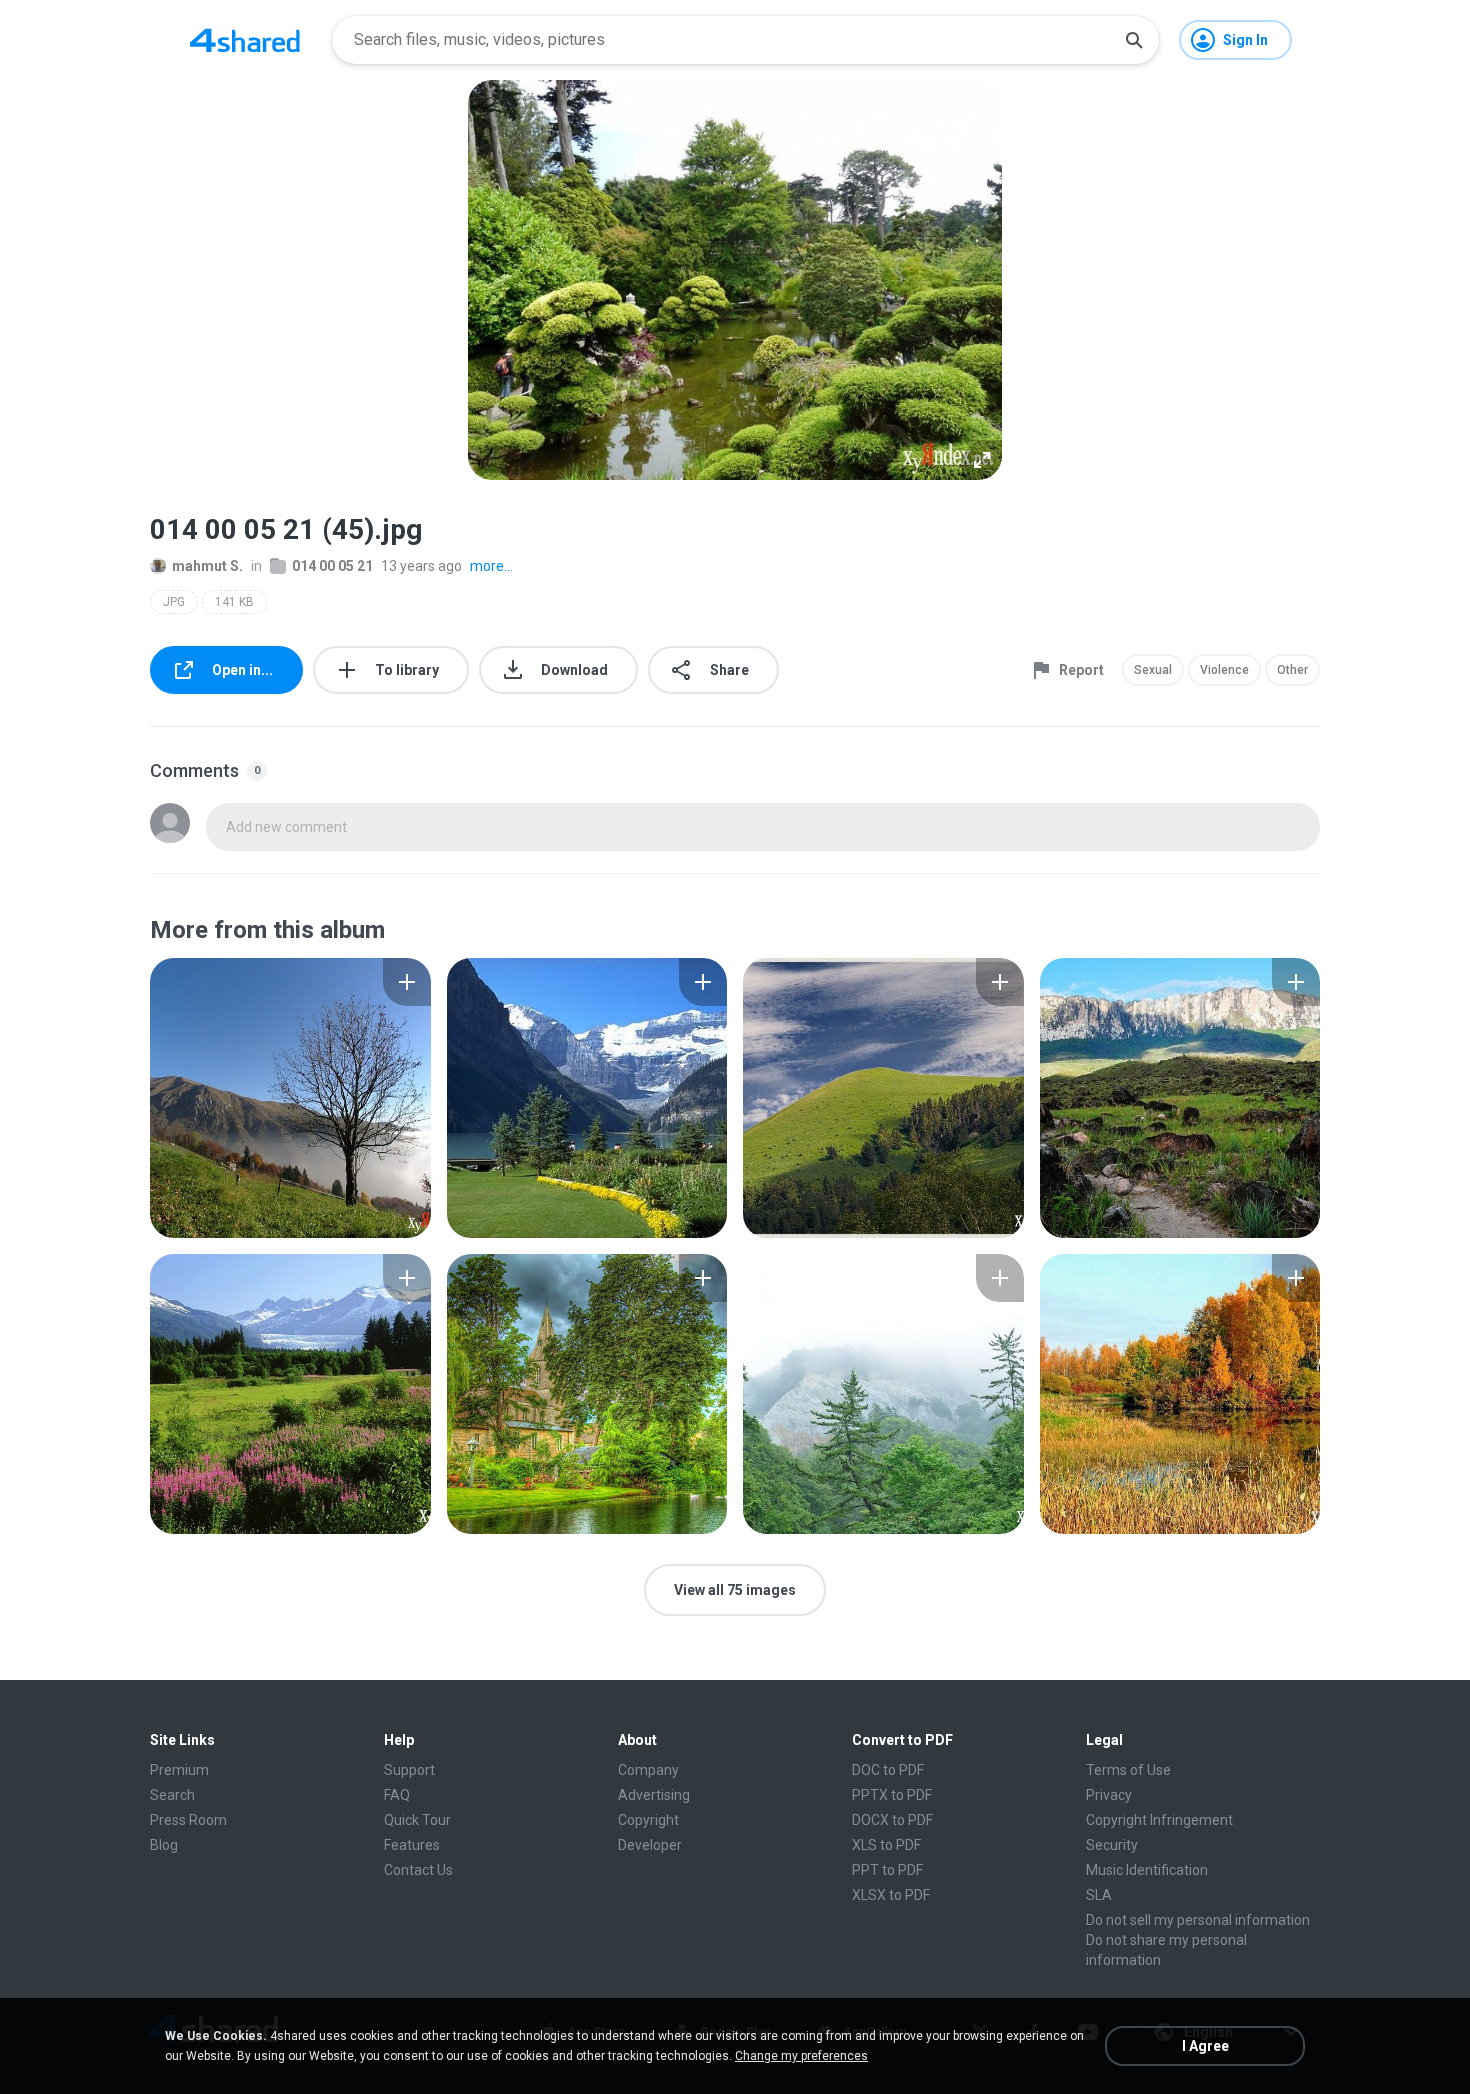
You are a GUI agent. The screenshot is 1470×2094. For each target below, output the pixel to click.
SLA (1099, 1895)
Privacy (1109, 1795)
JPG (174, 602)
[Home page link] (245, 40)
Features (412, 1845)
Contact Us (418, 1870)
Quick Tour (417, 1820)
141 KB (234, 602)
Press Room (188, 1820)
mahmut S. (207, 566)
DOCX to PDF (892, 1820)
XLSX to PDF (891, 1895)
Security (1112, 1845)
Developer (650, 1845)
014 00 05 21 (332, 566)
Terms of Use (1128, 1770)
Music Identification (1147, 1870)
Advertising (654, 1795)
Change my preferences (801, 2056)
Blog (164, 1845)
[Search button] (1134, 40)
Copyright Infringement (1159, 1820)
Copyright (648, 1820)
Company (648, 1770)
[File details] (290, 1098)
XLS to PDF (886, 1845)
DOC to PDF (888, 1770)
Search (172, 1795)
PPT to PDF (887, 1870)
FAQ (397, 1795)
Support (409, 1770)
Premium (179, 1770)
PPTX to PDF (892, 1795)
